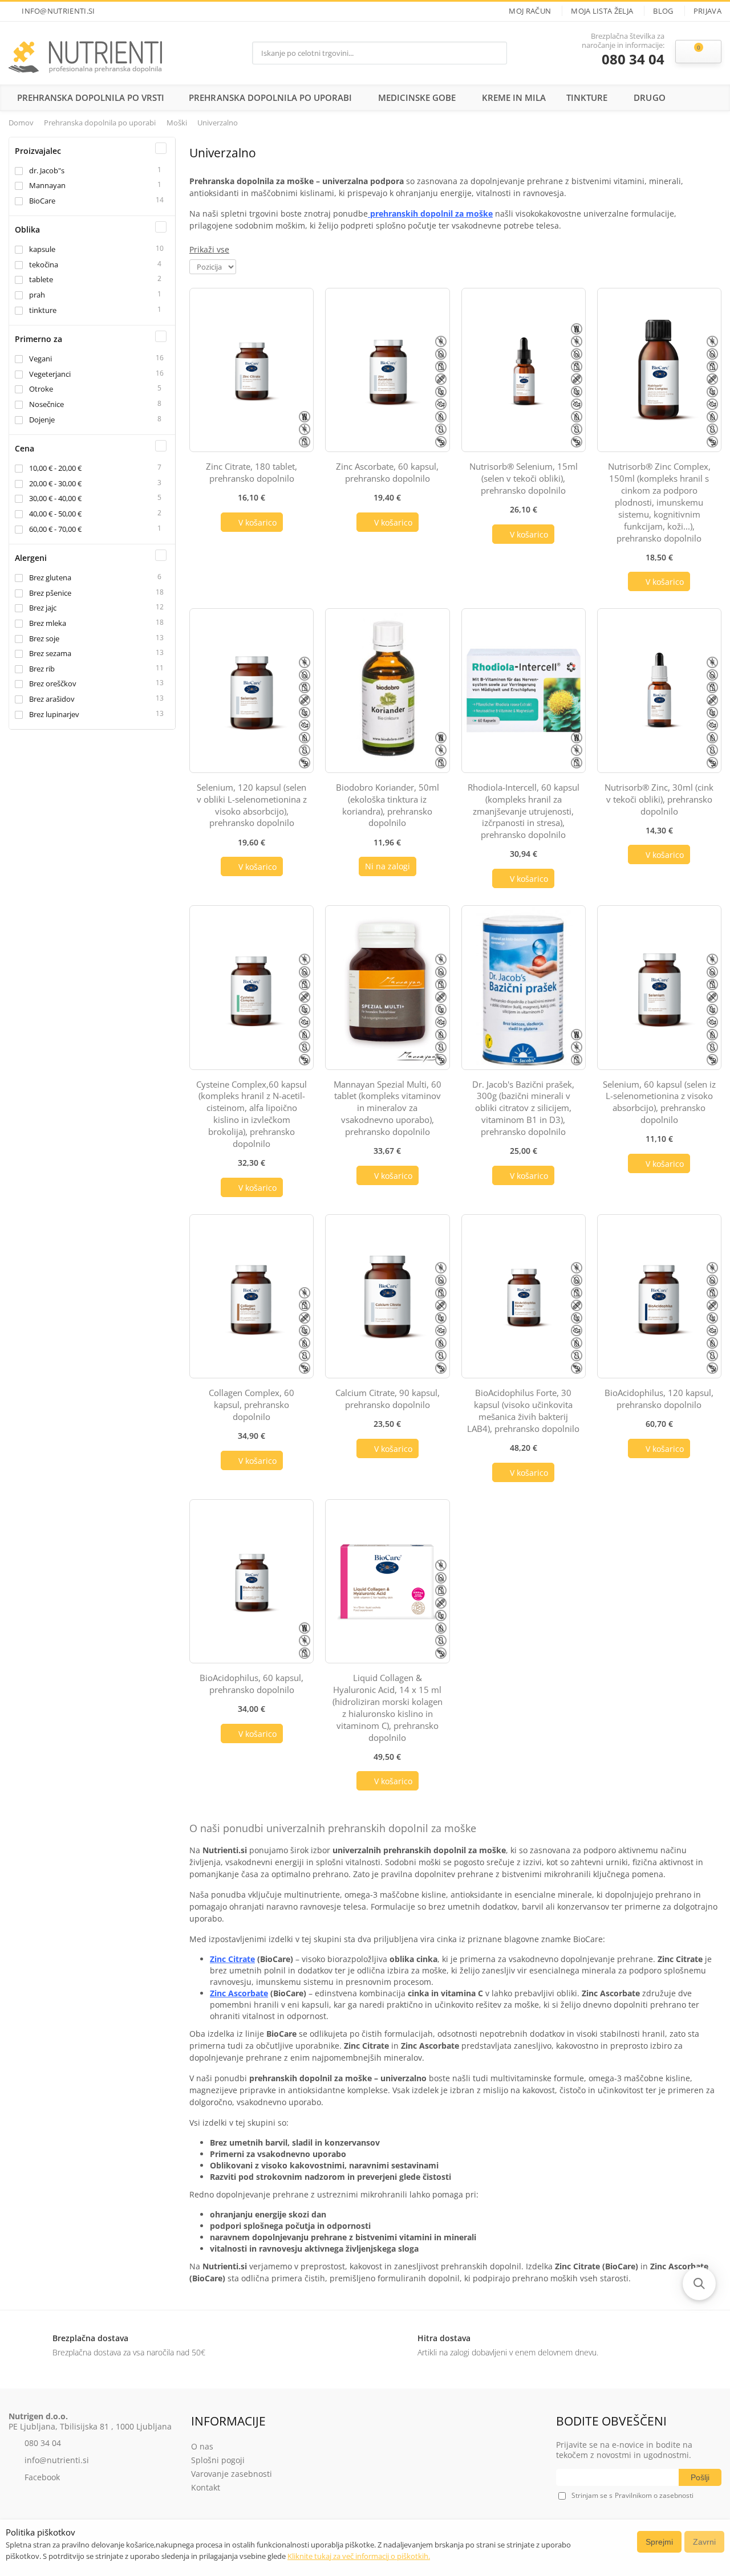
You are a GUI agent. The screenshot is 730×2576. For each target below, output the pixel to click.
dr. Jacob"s (47, 170)
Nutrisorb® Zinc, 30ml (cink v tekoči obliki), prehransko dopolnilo (659, 799)
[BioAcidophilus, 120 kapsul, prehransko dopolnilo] (659, 1296)
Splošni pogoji (218, 2460)
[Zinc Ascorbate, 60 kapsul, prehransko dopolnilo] (387, 370)
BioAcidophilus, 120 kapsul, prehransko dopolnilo (659, 1399)
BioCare (42, 201)
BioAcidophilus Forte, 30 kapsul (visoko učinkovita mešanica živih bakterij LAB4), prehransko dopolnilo (523, 1411)
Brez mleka (48, 623)
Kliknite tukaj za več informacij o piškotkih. (359, 2556)
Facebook (42, 2477)
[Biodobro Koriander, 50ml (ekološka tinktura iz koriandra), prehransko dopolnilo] (387, 690)
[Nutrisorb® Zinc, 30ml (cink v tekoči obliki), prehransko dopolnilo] (659, 690)
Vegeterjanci (50, 374)
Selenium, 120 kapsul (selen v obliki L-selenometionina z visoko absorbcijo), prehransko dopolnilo (252, 805)
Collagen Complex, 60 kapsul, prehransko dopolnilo (252, 1405)
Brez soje (44, 638)
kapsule (42, 249)
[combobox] (368, 53)
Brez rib (42, 669)
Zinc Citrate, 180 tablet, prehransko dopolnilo (252, 472)
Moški (177, 123)
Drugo (649, 97)
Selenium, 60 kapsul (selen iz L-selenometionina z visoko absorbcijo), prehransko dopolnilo (659, 1102)
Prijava (707, 11)
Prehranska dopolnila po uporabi (270, 97)
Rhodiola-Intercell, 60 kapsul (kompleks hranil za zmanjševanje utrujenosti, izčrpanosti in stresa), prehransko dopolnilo (524, 811)
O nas (202, 2446)
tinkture (43, 310)
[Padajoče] (244, 266)
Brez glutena (50, 577)
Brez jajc (43, 608)
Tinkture (587, 97)
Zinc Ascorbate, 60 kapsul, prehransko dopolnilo (387, 472)
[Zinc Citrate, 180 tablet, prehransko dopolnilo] (252, 370)
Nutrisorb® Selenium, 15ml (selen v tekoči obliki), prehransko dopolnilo (524, 478)
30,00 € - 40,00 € (55, 498)
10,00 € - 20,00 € (55, 468)
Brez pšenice (50, 593)
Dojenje (42, 420)
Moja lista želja (602, 11)
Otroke (41, 389)
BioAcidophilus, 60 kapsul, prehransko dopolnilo (252, 1684)
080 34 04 (633, 60)
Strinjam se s (592, 2495)
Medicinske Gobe (417, 97)
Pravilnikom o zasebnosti (654, 2496)
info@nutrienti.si (58, 11)
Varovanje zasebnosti (232, 2474)
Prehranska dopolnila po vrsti (91, 97)
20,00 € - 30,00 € (55, 483)
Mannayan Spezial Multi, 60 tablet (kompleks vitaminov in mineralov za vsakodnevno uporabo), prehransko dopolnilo (388, 1108)
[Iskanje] (495, 53)
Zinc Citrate (232, 1959)
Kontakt (206, 2487)
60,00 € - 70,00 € (55, 529)
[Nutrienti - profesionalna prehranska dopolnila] (85, 53)
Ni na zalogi (388, 866)
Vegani (40, 359)
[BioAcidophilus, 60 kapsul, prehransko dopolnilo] (252, 1581)
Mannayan (47, 185)
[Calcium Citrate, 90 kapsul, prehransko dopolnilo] (387, 1296)
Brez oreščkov (53, 683)
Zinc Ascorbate (239, 1993)
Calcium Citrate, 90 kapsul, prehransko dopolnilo (388, 1399)
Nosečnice (46, 404)
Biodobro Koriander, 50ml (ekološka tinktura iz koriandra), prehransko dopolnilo (388, 805)
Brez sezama (50, 653)
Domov (21, 123)
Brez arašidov (52, 699)
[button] (699, 2284)
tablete (41, 279)
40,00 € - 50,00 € (55, 514)
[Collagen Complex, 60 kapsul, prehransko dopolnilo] (252, 1296)
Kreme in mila (514, 97)
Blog (663, 11)
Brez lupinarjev (54, 714)
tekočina (44, 264)
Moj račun (530, 11)
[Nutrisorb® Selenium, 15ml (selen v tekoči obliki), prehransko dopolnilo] (524, 370)
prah (37, 295)
